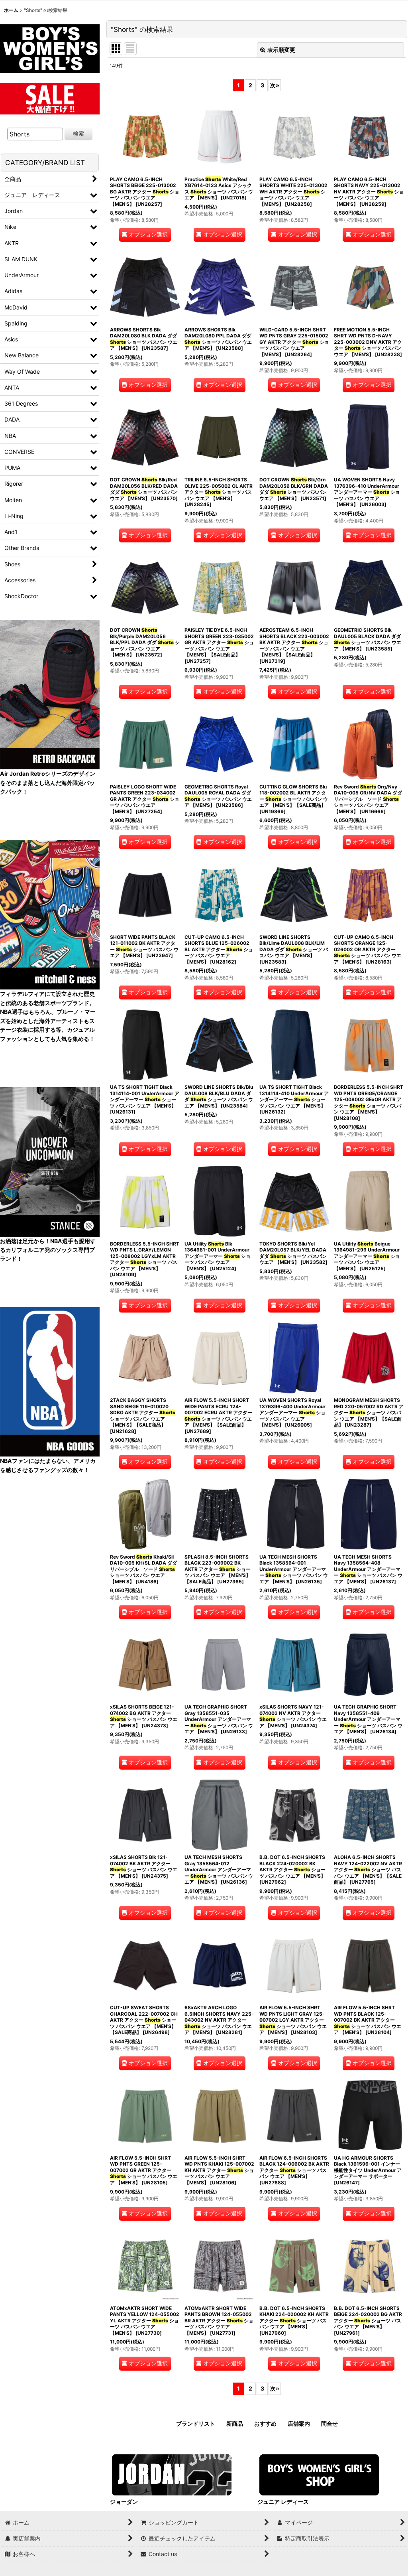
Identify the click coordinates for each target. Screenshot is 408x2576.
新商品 (235, 2423)
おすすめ (265, 2423)
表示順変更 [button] (281, 50)
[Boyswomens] (50, 46)
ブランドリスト (196, 2423)
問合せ (330, 2423)
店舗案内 (299, 2423)
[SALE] (50, 98)
